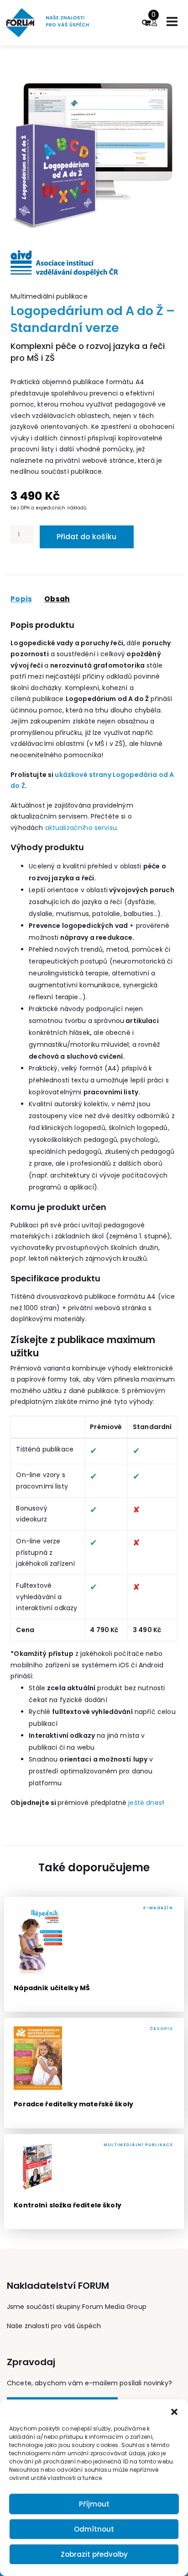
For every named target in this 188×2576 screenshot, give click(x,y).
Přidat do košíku (86, 537)
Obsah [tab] (57, 599)
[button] (174, 2411)
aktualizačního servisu (81, 828)
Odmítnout (94, 2529)
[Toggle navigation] (172, 21)
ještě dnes (145, 1803)
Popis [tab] (21, 599)
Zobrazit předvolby (94, 2554)
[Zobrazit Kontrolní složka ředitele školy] (94, 2182)
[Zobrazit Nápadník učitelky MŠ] (94, 1954)
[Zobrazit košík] (147, 23)
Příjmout (94, 2504)
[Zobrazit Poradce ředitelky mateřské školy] (94, 2073)
